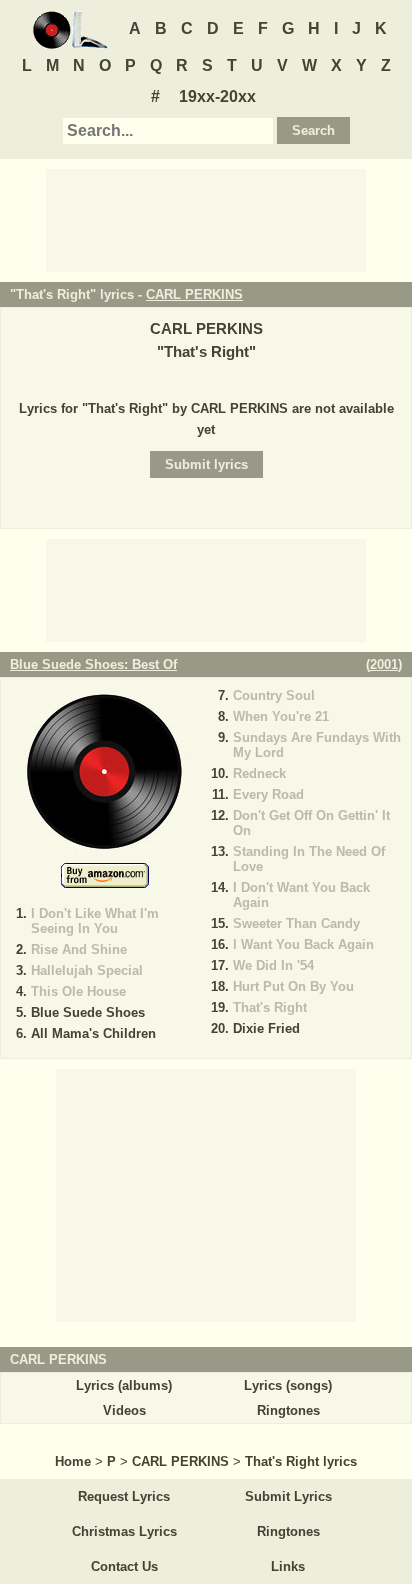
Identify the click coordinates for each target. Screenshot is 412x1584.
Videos (124, 1410)
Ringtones (288, 1410)
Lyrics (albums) (124, 1385)
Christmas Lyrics (124, 1531)
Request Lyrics (124, 1496)
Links (288, 1566)
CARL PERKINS (194, 294)
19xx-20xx (217, 96)
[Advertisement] (206, 219)
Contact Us (124, 1566)
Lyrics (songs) (288, 1385)
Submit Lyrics (288, 1496)
